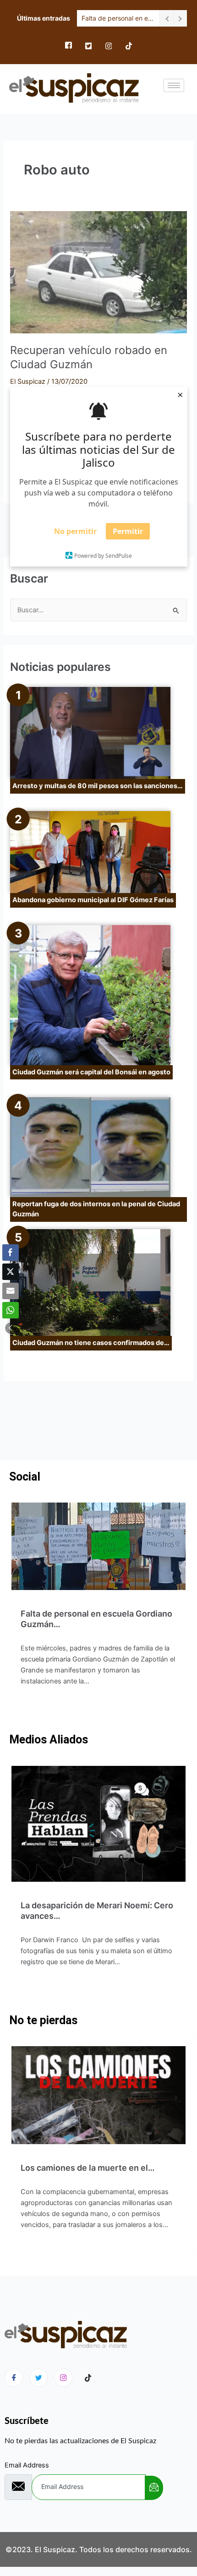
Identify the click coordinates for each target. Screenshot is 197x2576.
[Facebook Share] (11, 1253)
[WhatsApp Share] (11, 1310)
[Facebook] (68, 46)
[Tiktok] (88, 2378)
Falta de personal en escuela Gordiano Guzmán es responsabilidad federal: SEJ (118, 18)
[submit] (154, 2488)
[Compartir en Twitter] (11, 1272)
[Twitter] (88, 46)
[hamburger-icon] (174, 85)
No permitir (75, 531)
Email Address (27, 2465)
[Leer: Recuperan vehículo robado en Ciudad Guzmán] (98, 272)
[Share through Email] (11, 1291)
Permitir (128, 531)
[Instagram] (109, 46)
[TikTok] (129, 46)
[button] (11, 1328)
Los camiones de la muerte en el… (88, 2168)
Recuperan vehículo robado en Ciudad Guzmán (89, 357)
